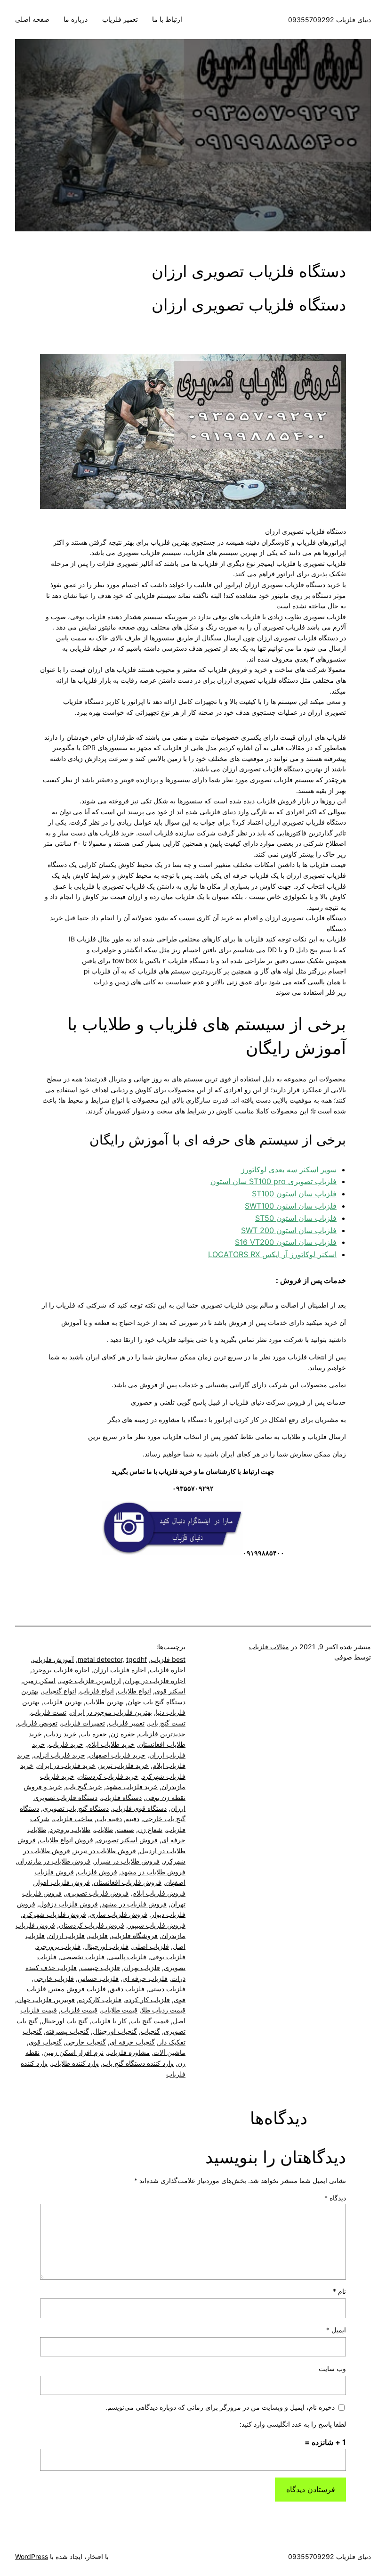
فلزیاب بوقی (168, 1957)
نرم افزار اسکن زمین (73, 2052)
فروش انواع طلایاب (66, 1840)
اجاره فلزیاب (168, 1670)
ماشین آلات (169, 2052)
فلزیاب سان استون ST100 (294, 1194)
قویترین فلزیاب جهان (46, 1999)
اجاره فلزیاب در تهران (155, 1681)
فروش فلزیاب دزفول (68, 1904)
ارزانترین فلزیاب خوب (90, 1681)
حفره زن (123, 1734)
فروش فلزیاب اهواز (62, 1882)
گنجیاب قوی (45, 2042)
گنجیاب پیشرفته (67, 2031)
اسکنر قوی (170, 1691)
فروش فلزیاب (97, 1872)
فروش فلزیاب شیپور (157, 1925)
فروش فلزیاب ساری (119, 1914)
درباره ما (76, 19)
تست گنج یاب (167, 1723)
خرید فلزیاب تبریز (124, 1765)
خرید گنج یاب (84, 1787)
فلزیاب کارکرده (100, 1999)
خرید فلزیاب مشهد (132, 1787)
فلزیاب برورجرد (58, 1946)
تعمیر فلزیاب (120, 19)
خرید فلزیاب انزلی (60, 1755)
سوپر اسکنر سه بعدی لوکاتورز (289, 1169)
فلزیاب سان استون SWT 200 (289, 1230)
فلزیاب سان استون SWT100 (291, 1206)
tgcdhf (137, 1659)
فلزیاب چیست (100, 1967)
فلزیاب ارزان (67, 1935)
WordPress (32, 2556)
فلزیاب (98, 1935)
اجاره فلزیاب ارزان (120, 1670)
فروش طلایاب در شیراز (127, 1861)
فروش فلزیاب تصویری (97, 1893)
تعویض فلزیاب (38, 1723)
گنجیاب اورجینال (115, 2031)
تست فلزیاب (49, 1712)
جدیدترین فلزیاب (162, 1734)
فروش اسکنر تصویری (127, 1840)
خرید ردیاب (61, 1734)
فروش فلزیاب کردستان (92, 1925)
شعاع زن (150, 1829)
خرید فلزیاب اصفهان (117, 1755)
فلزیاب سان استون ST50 (296, 1218)
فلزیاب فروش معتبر (78, 1989)
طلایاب (104, 1829)
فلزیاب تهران (142, 1967)
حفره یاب (94, 1734)
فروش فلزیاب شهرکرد (54, 1914)
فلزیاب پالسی (127, 1957)
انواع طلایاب (134, 1691)
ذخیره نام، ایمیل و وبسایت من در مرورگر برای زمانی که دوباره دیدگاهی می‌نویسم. (220, 2407)
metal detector (100, 1659)
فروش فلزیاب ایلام (159, 1893)
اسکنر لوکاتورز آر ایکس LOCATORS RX (272, 1254)
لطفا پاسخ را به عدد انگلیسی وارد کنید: (293, 2424)
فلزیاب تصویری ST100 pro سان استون (273, 1181)
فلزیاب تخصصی (82, 1957)
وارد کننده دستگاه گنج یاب (138, 2063)
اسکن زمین (39, 1681)
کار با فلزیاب (109, 2021)
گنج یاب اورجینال (64, 2021)
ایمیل (336, 2330)
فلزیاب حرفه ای (145, 1978)
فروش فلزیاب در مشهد (134, 1904)
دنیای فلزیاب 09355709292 (330, 20)
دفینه (133, 1819)
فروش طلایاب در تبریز (105, 1851)
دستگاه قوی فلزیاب (140, 1808)
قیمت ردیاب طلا (163, 2010)
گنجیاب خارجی (86, 2042)
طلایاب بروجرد (70, 1829)
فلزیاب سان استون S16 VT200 (286, 1242)
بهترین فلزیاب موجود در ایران (111, 1712)
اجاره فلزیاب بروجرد (61, 1670)
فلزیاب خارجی (54, 1978)
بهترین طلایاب (105, 1702)
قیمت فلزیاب (79, 2010)
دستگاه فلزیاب (121, 1797)
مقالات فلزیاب (269, 1647)
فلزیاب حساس (98, 1978)
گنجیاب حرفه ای (132, 2042)
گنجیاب (150, 2031)
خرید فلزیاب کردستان (108, 1776)
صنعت (125, 1829)
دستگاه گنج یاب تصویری (76, 1808)
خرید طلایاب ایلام (111, 1744)
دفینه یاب (109, 1819)
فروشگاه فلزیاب (135, 1935)
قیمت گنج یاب (150, 2021)
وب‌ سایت (332, 2368)
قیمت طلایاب (119, 2010)
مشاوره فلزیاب (129, 2052)
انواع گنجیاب (59, 1691)
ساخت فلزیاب (73, 1819)
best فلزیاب (168, 1659)
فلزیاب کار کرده (148, 1999)
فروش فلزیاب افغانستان (128, 1882)
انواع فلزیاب (97, 1691)
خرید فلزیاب (66, 1744)
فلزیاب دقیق (127, 1989)
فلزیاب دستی (167, 1989)
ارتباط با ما (167, 19)
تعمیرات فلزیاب (83, 1723)
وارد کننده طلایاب (75, 2063)
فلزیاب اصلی (151, 1946)
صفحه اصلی (32, 19)
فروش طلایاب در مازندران (54, 1861)
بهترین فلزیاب (63, 1702)
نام (339, 2291)
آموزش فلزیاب (53, 1659)
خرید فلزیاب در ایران (66, 1765)
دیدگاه (335, 2198)
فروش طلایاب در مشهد (153, 1872)
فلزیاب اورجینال (106, 1946)
